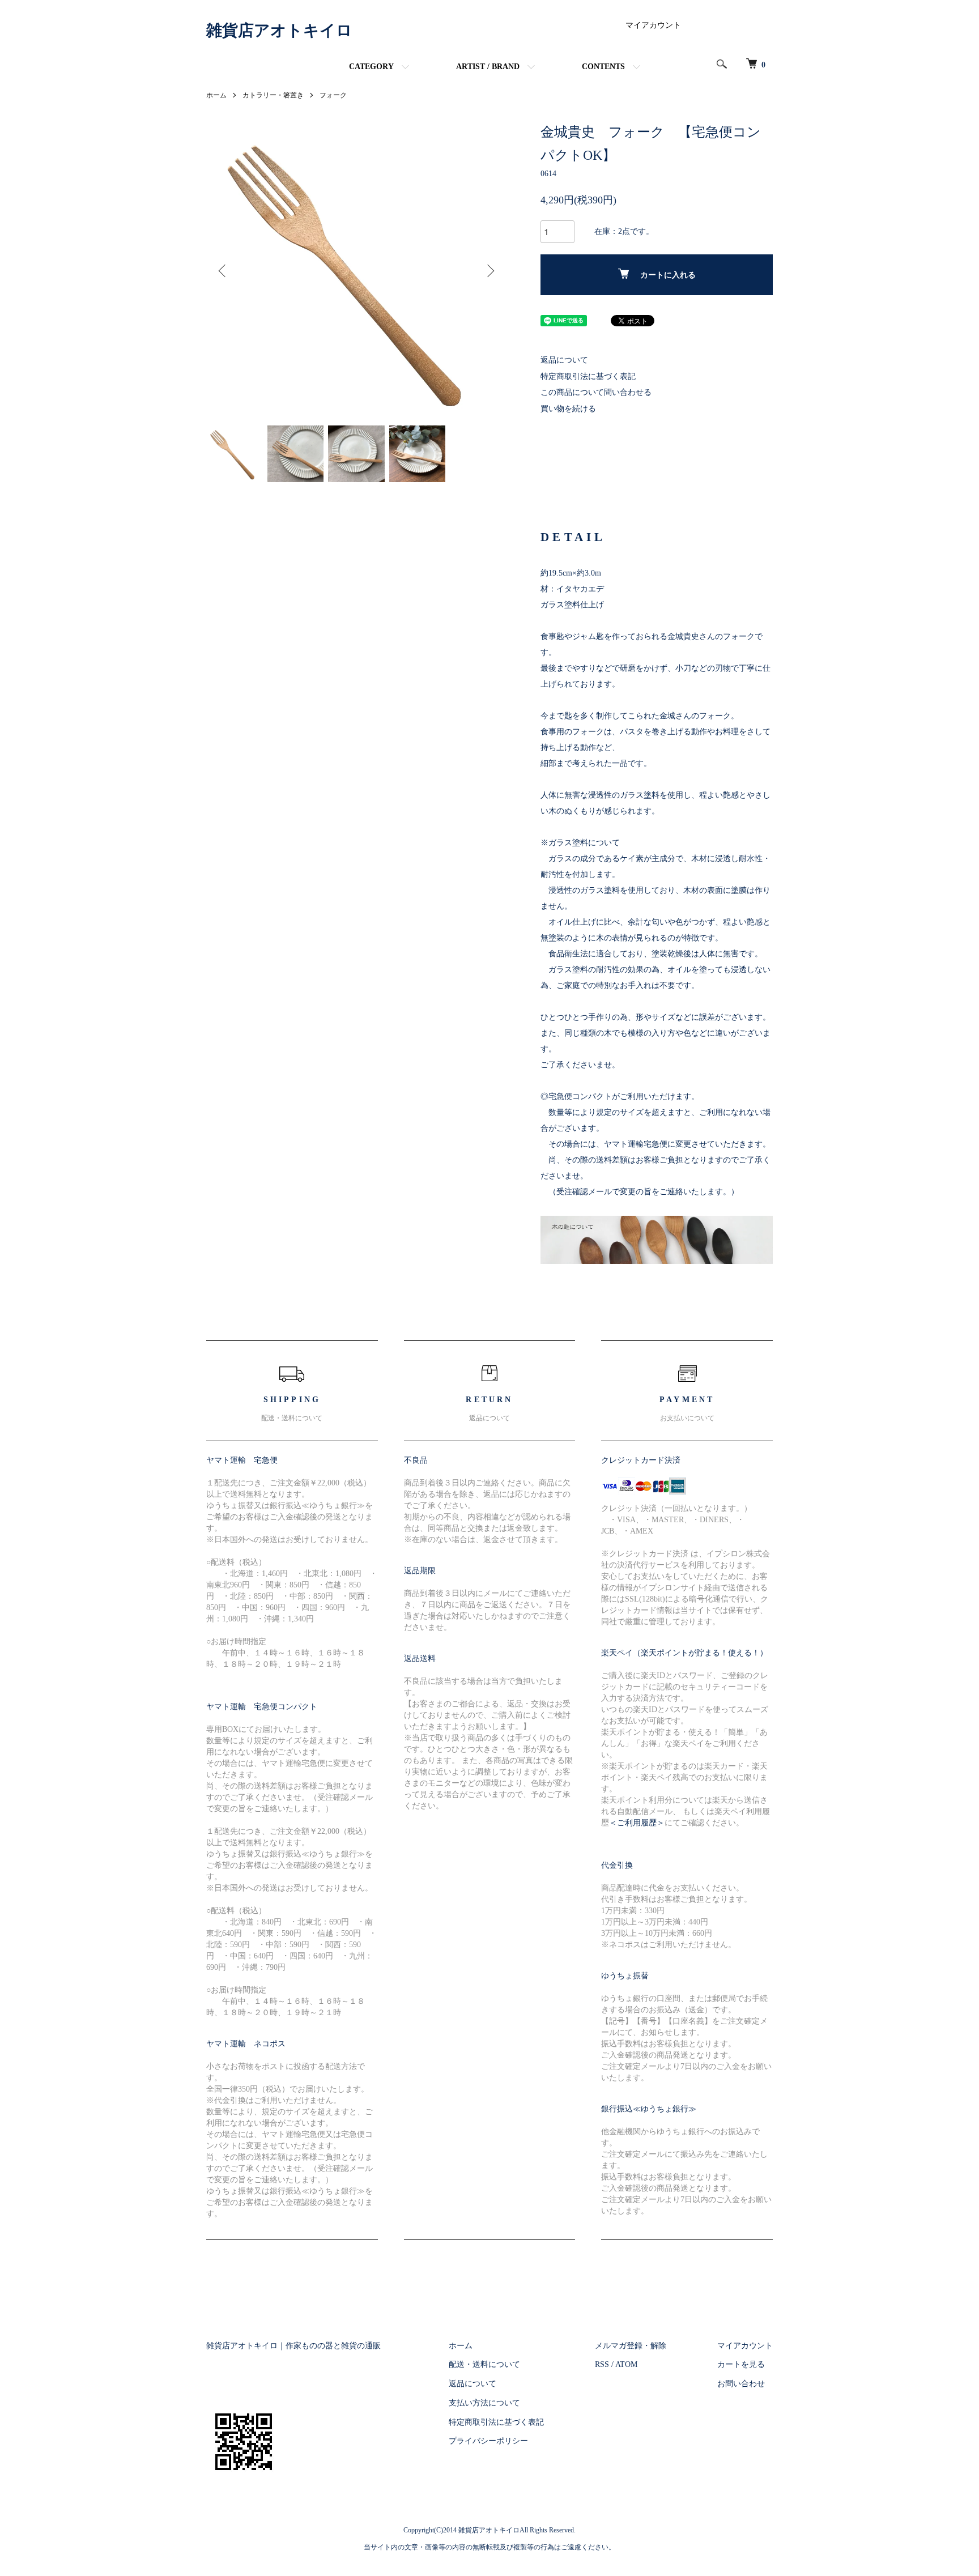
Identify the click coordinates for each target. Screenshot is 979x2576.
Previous (223, 271)
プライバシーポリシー (488, 2441)
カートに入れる (668, 275)
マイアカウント (653, 25)
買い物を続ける (568, 409)
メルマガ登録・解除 (631, 2346)
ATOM (626, 2364)
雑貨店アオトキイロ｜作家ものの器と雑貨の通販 (293, 2346)
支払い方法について (484, 2403)
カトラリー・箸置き (273, 95)
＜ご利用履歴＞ (637, 1823)
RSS (602, 2364)
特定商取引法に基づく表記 (588, 376)
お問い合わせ (741, 2384)
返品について (564, 360)
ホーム (216, 95)
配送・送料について (484, 2364)
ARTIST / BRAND (488, 67)
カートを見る (741, 2364)
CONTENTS (603, 67)
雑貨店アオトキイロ (279, 30)
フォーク (333, 95)
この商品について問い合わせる (596, 392)
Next (489, 271)
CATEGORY (371, 67)
